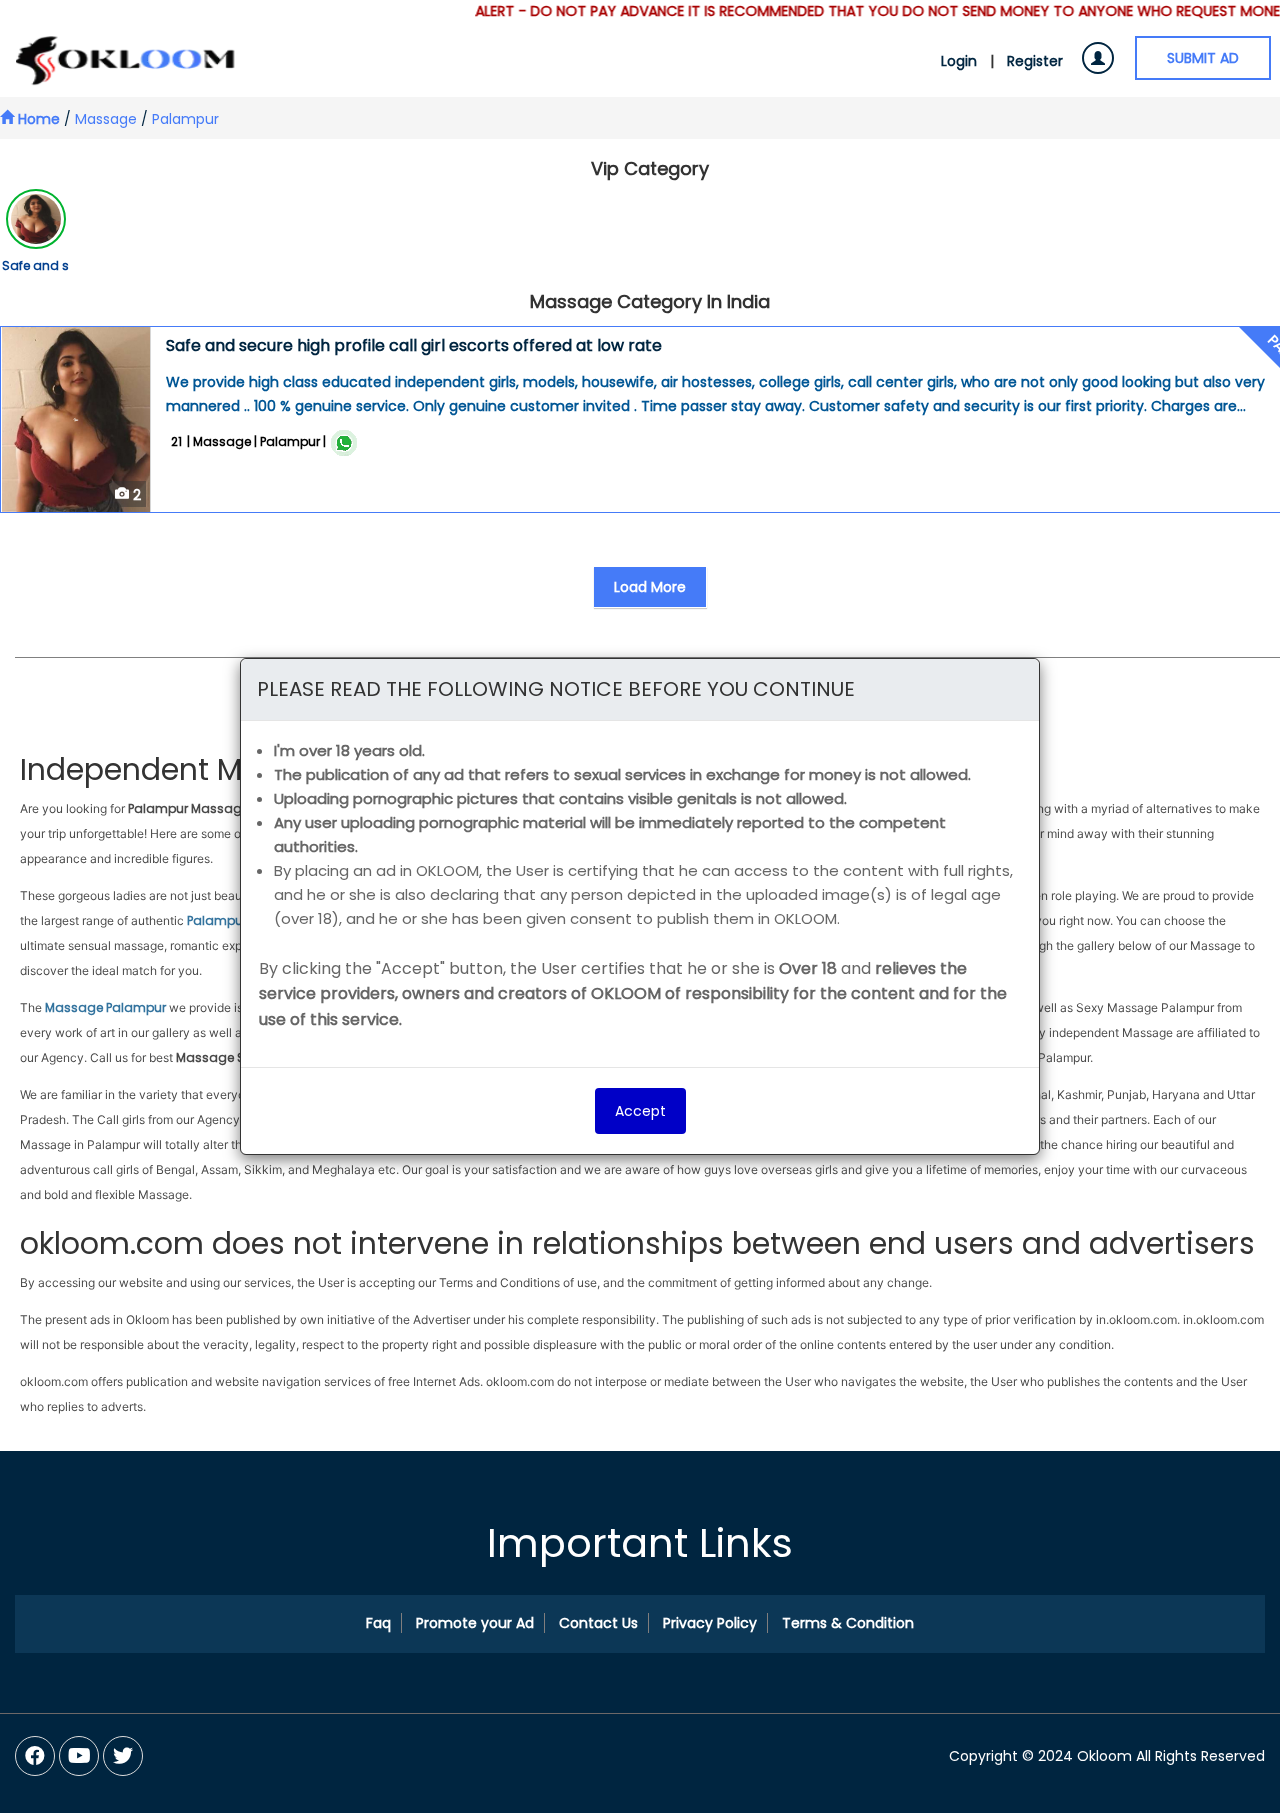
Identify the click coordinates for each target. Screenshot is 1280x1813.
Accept (640, 1111)
